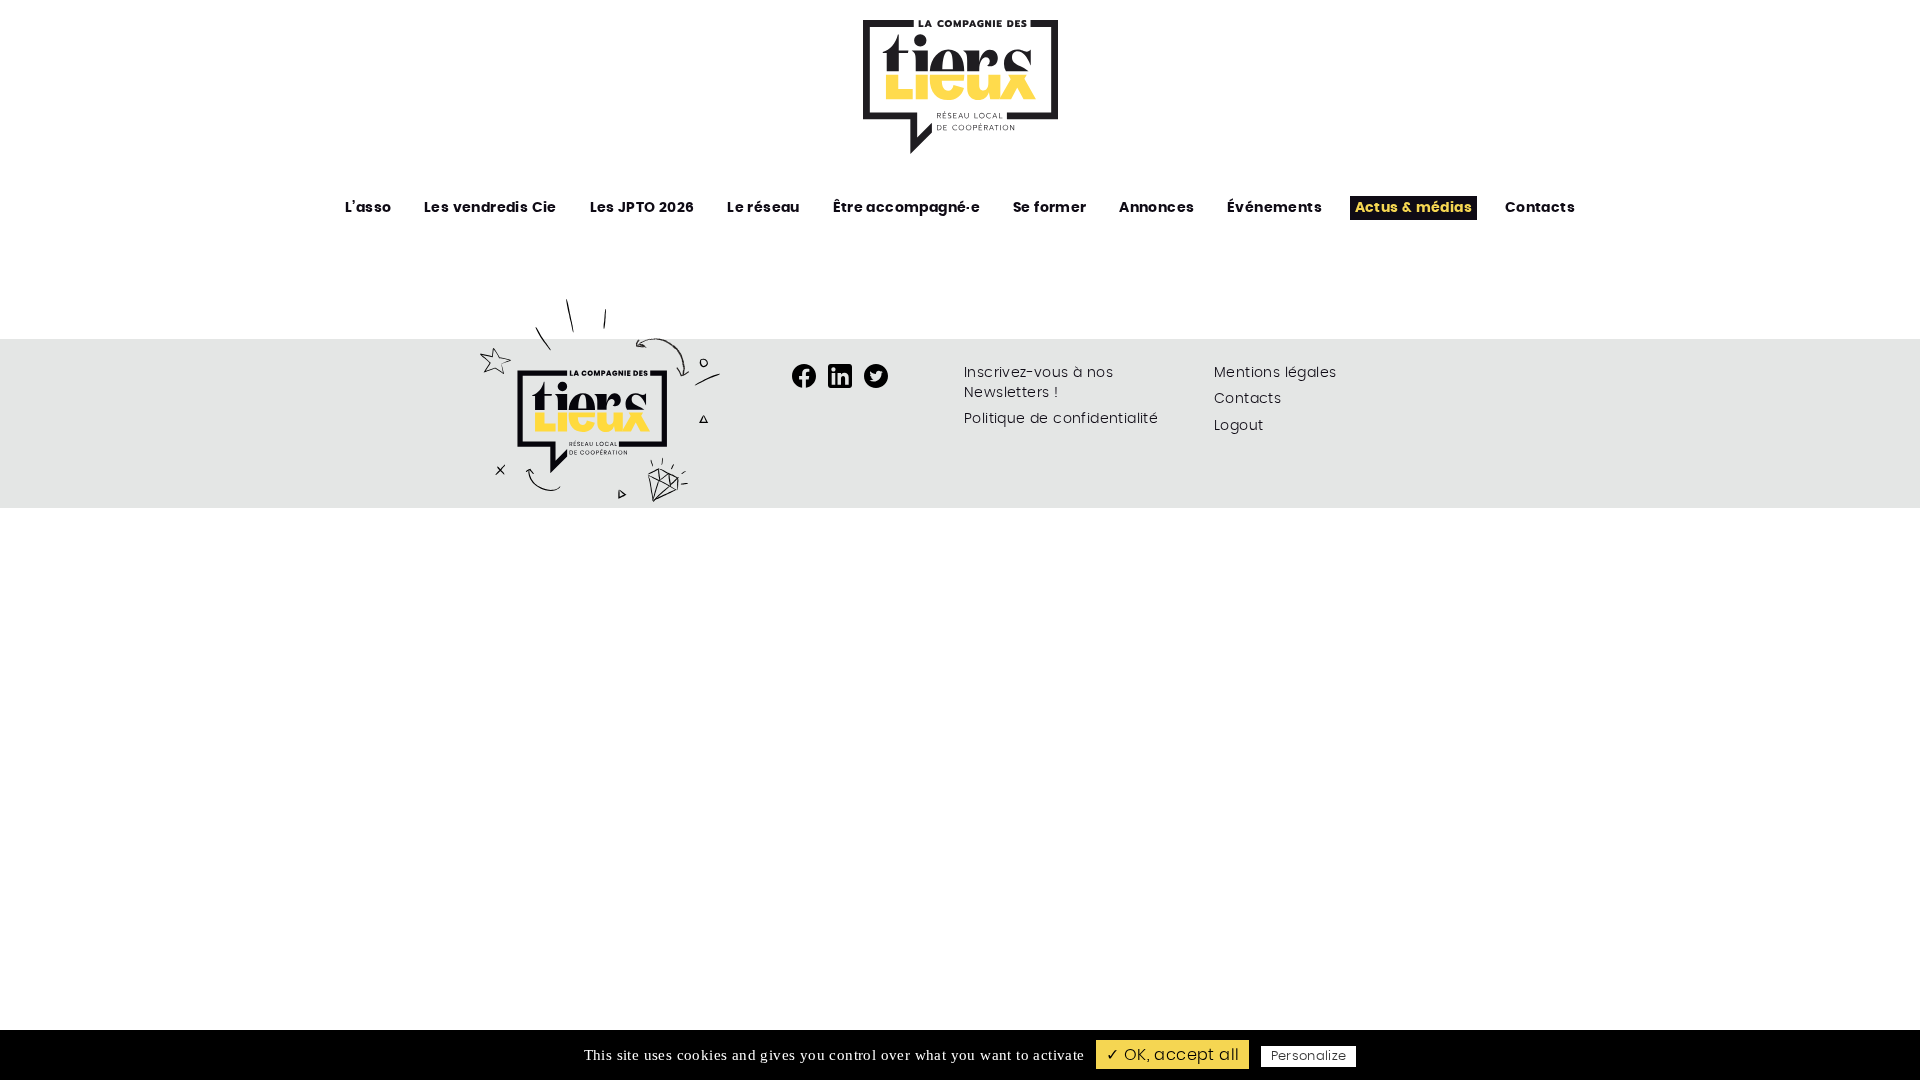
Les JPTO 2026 (642, 208)
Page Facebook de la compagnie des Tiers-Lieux (804, 376)
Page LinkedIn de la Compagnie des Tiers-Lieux (840, 376)
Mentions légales (1275, 373)
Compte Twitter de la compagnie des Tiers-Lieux (876, 376)
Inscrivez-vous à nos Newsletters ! (1038, 383)
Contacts (1540, 208)
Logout (1238, 426)
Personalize (1309, 1056)
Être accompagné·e (907, 208)
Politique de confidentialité (1061, 419)
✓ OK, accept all (1172, 1055)
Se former (1050, 208)
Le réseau (763, 208)
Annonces (1156, 208)
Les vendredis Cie (490, 208)
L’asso (368, 208)
